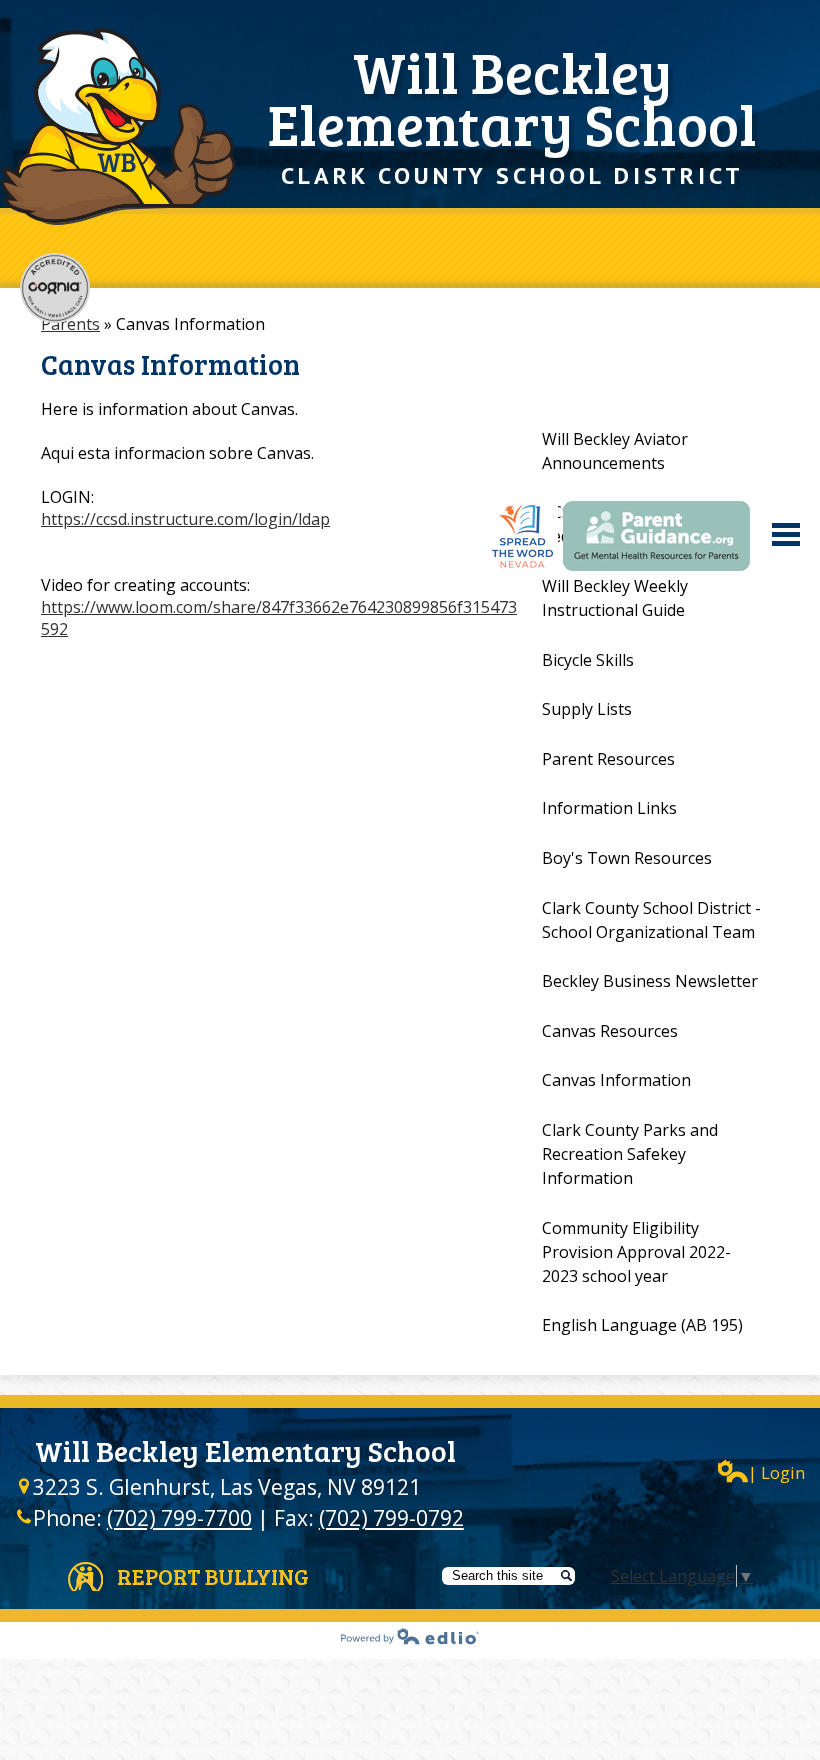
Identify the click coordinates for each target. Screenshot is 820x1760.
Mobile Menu (786, 534)
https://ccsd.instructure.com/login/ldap (185, 519)
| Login (776, 1472)
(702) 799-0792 (391, 1518)
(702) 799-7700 (179, 1518)
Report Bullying (213, 1576)
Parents (70, 324)
